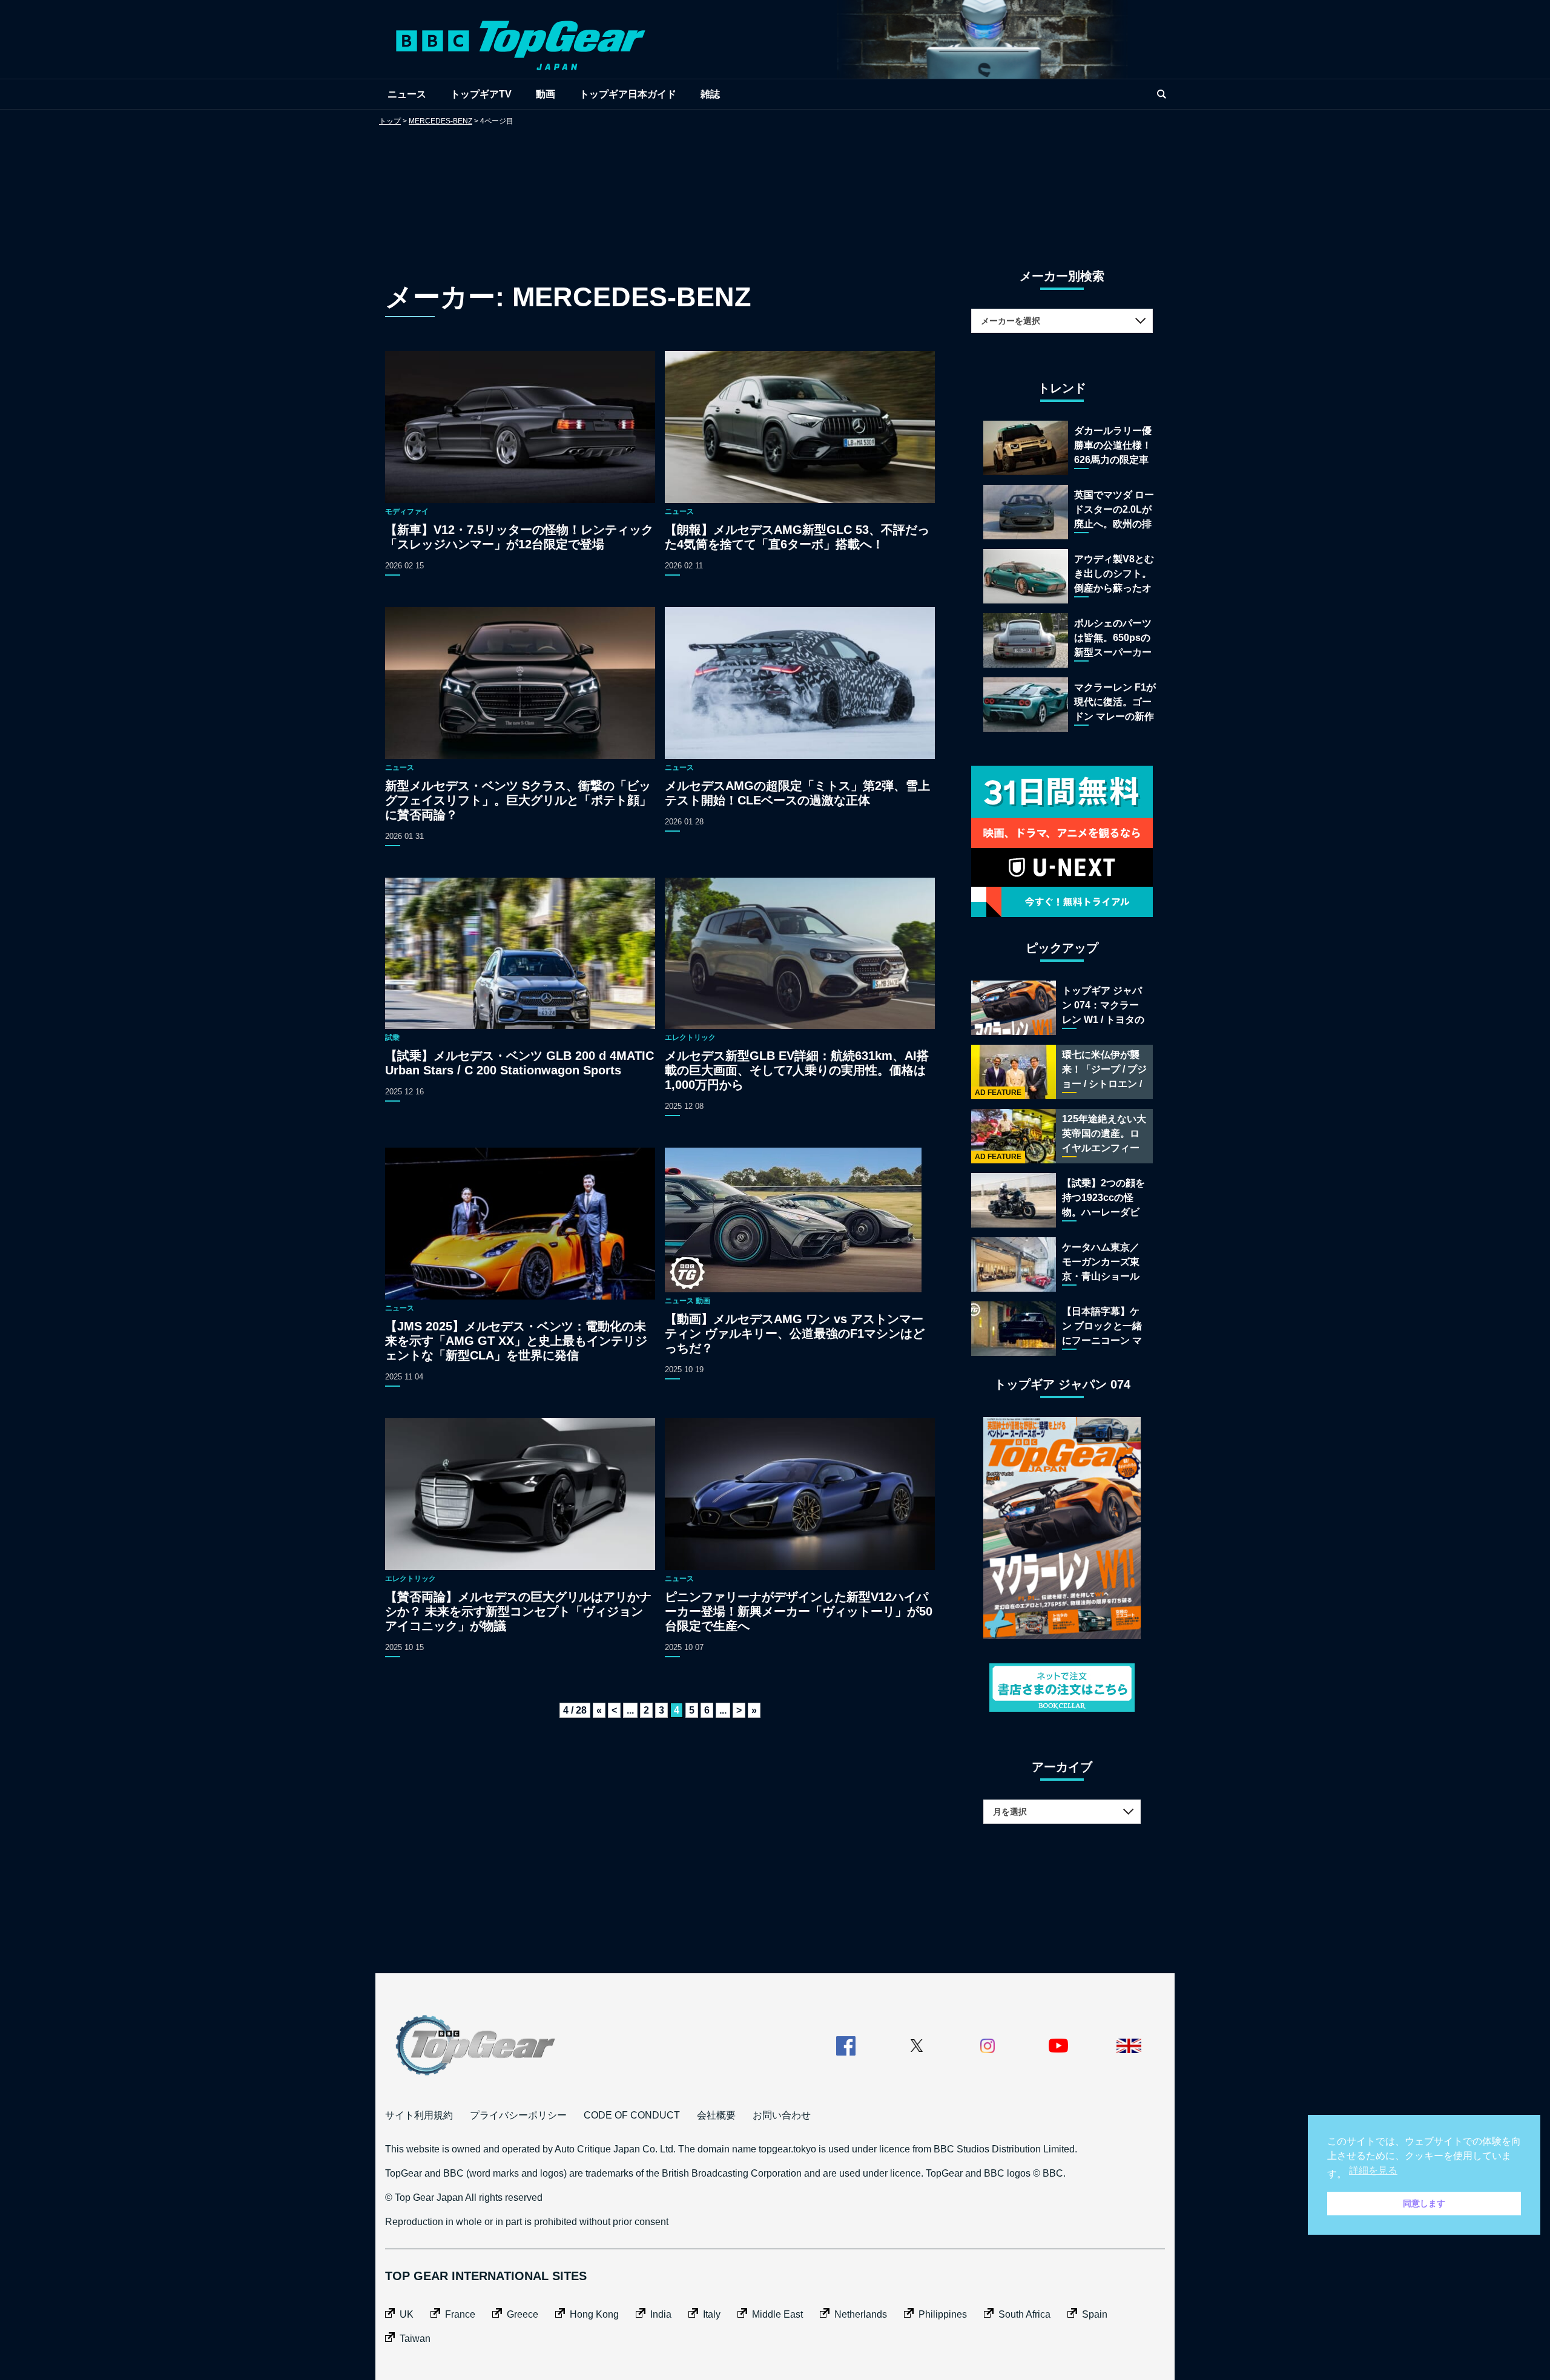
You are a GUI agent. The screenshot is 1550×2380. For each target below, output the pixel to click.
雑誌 (710, 94)
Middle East (777, 2314)
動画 (546, 94)
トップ (390, 121)
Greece (523, 2314)
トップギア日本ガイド (628, 94)
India (661, 2314)
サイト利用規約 (419, 2115)
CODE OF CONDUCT (632, 2115)
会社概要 (716, 2115)
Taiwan (415, 2339)
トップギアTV (481, 94)
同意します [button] (1424, 2203)
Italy (712, 2314)
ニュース (407, 94)
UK (407, 2314)
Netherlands (861, 2314)
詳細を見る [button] (1373, 2170)
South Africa (1024, 2314)
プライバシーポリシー (518, 2115)
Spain (1095, 2314)
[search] (1161, 94)
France (460, 2314)
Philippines (943, 2314)
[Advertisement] (775, 185)
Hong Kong (594, 2314)
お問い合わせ (782, 2115)
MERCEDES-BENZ (440, 121)
